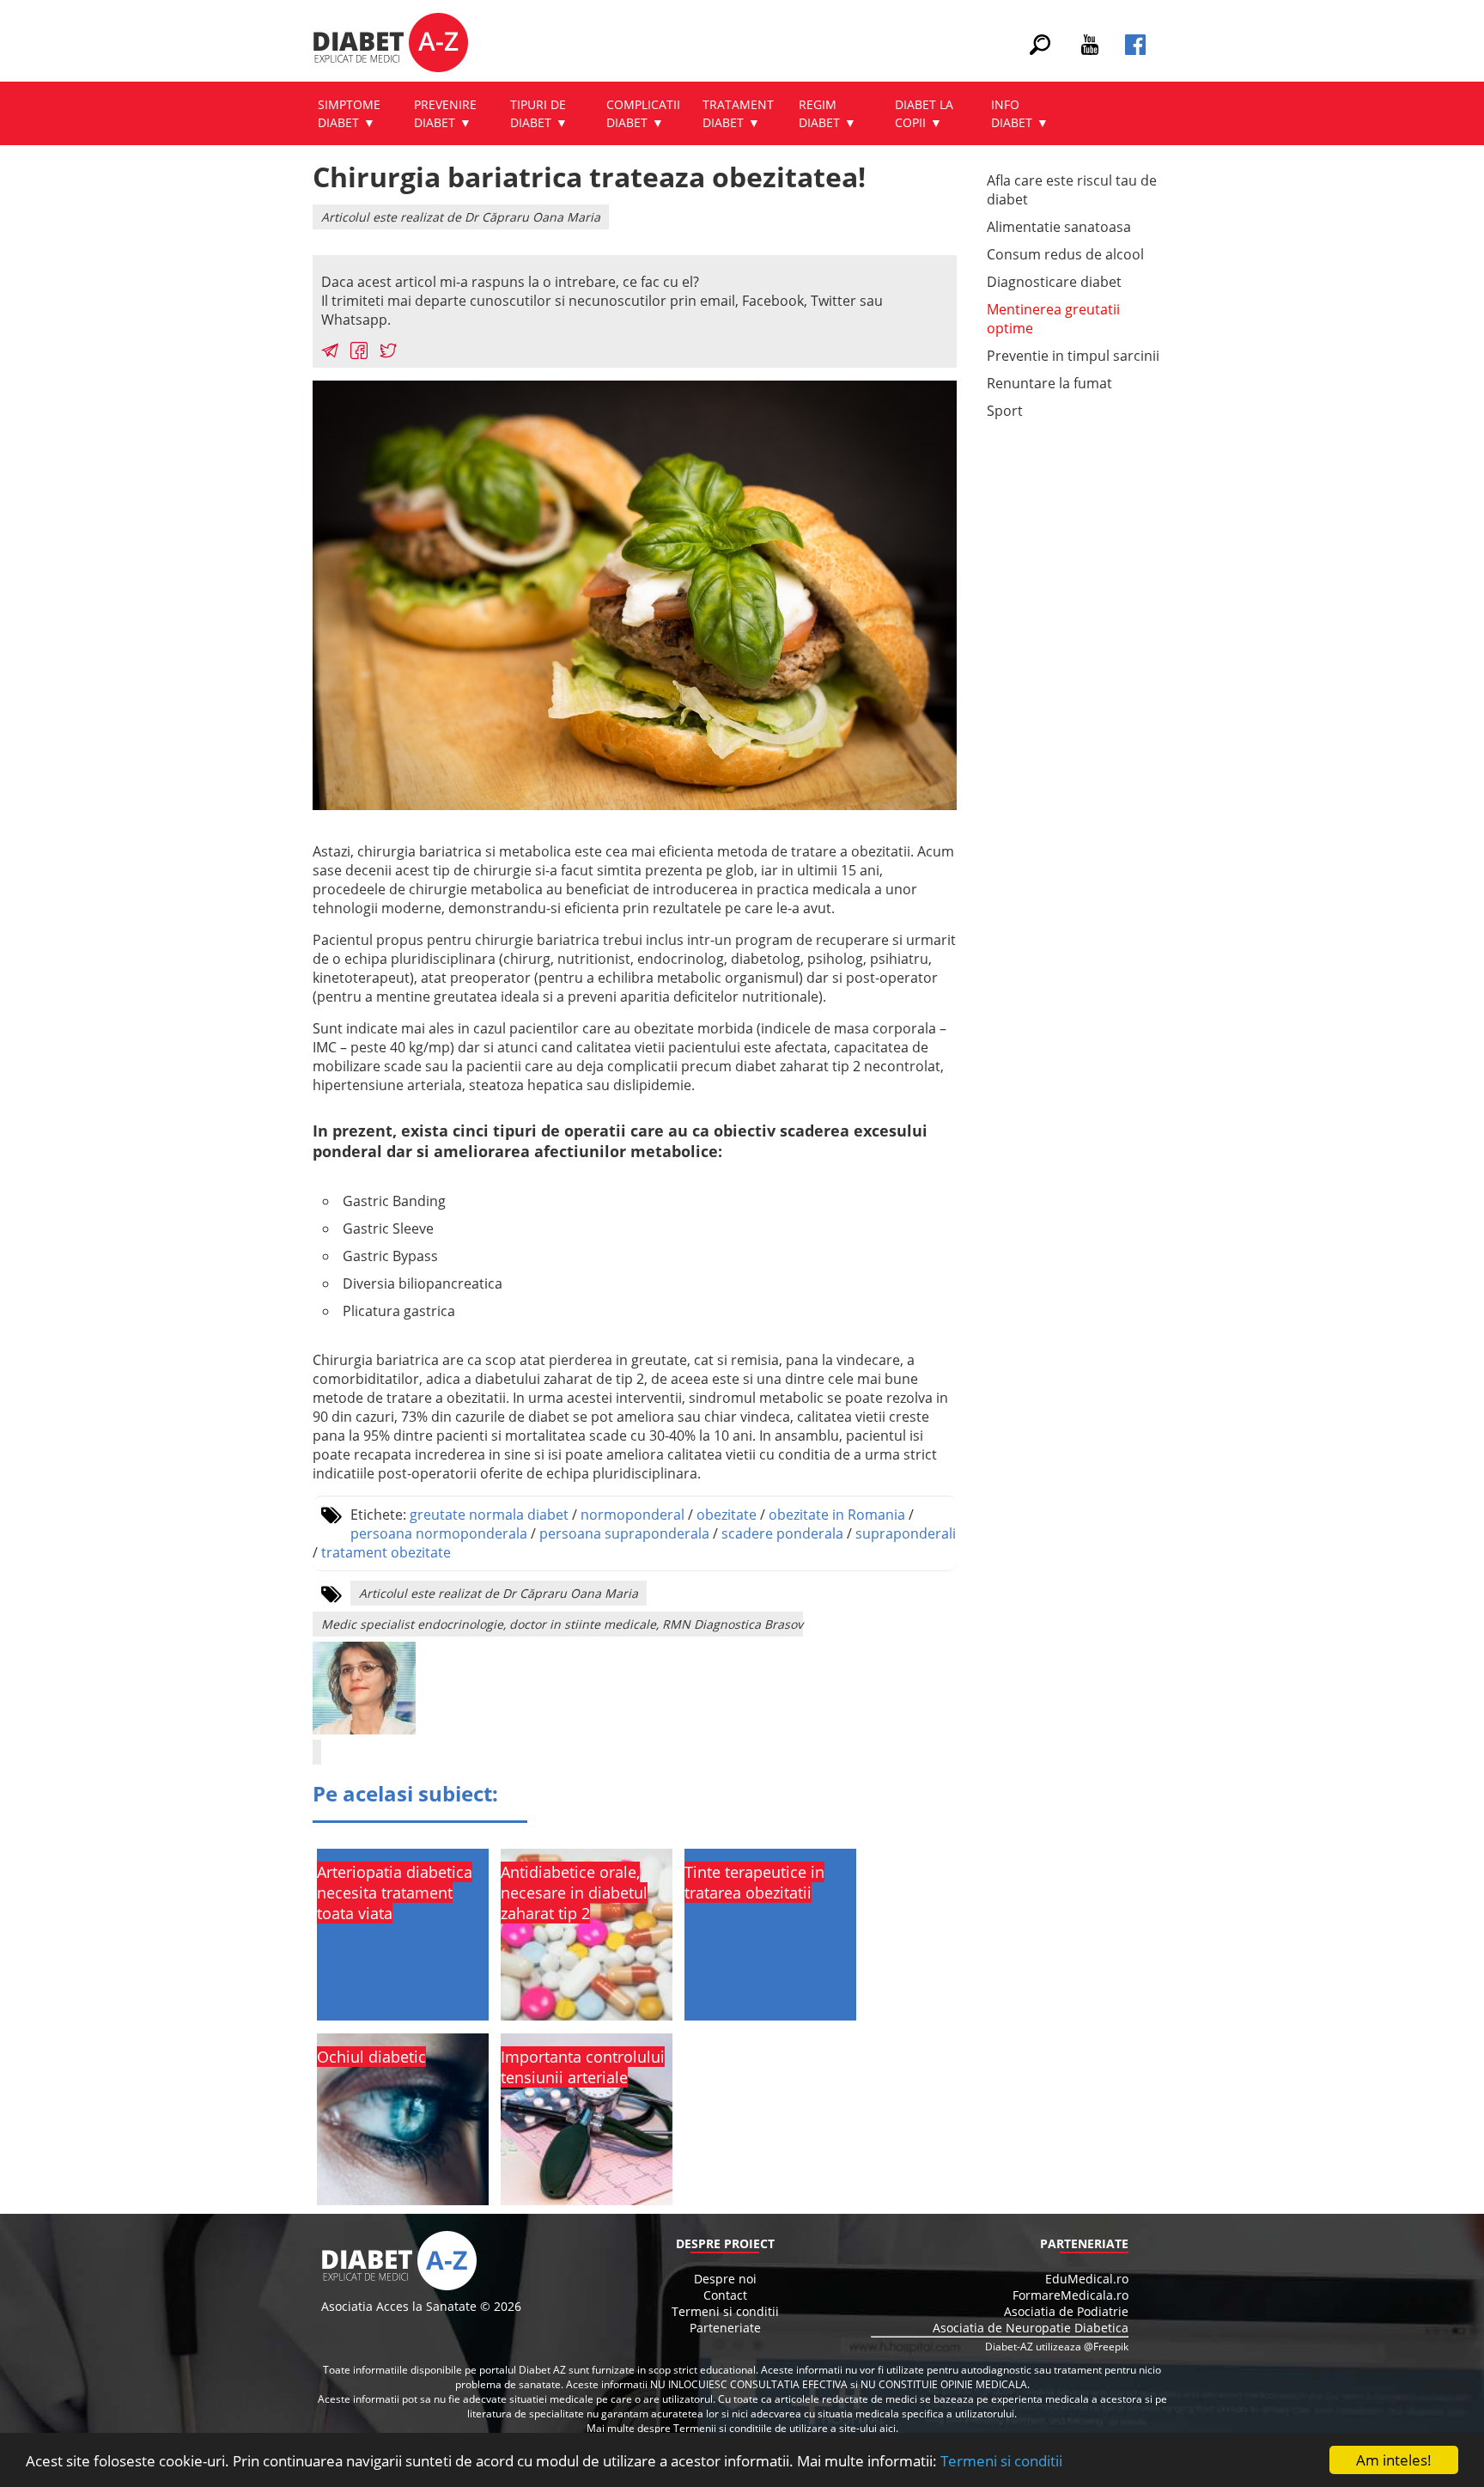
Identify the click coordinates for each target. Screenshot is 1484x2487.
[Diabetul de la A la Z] (390, 45)
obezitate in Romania (837, 1515)
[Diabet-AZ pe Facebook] (1135, 50)
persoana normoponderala (439, 1533)
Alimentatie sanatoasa (1059, 227)
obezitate (727, 1515)
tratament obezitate (386, 1552)
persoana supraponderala (624, 1533)
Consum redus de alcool (1065, 254)
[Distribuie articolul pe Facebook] (359, 353)
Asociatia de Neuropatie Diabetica (1031, 2328)
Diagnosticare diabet (1054, 282)
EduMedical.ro (1087, 2279)
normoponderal (633, 1515)
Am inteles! (1394, 2460)
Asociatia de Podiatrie (1066, 2311)
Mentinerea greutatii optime (1053, 319)
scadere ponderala (782, 1533)
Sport (1005, 411)
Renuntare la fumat (1049, 383)
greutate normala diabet (489, 1515)
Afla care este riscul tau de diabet (1072, 190)
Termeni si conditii (1001, 2461)
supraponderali (906, 1533)
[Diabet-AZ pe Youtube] (1090, 50)
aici (888, 2428)
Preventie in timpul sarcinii (1073, 356)
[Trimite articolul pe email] (330, 353)
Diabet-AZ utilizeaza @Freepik (1057, 2347)
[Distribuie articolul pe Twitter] (388, 353)
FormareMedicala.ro (1070, 2295)
